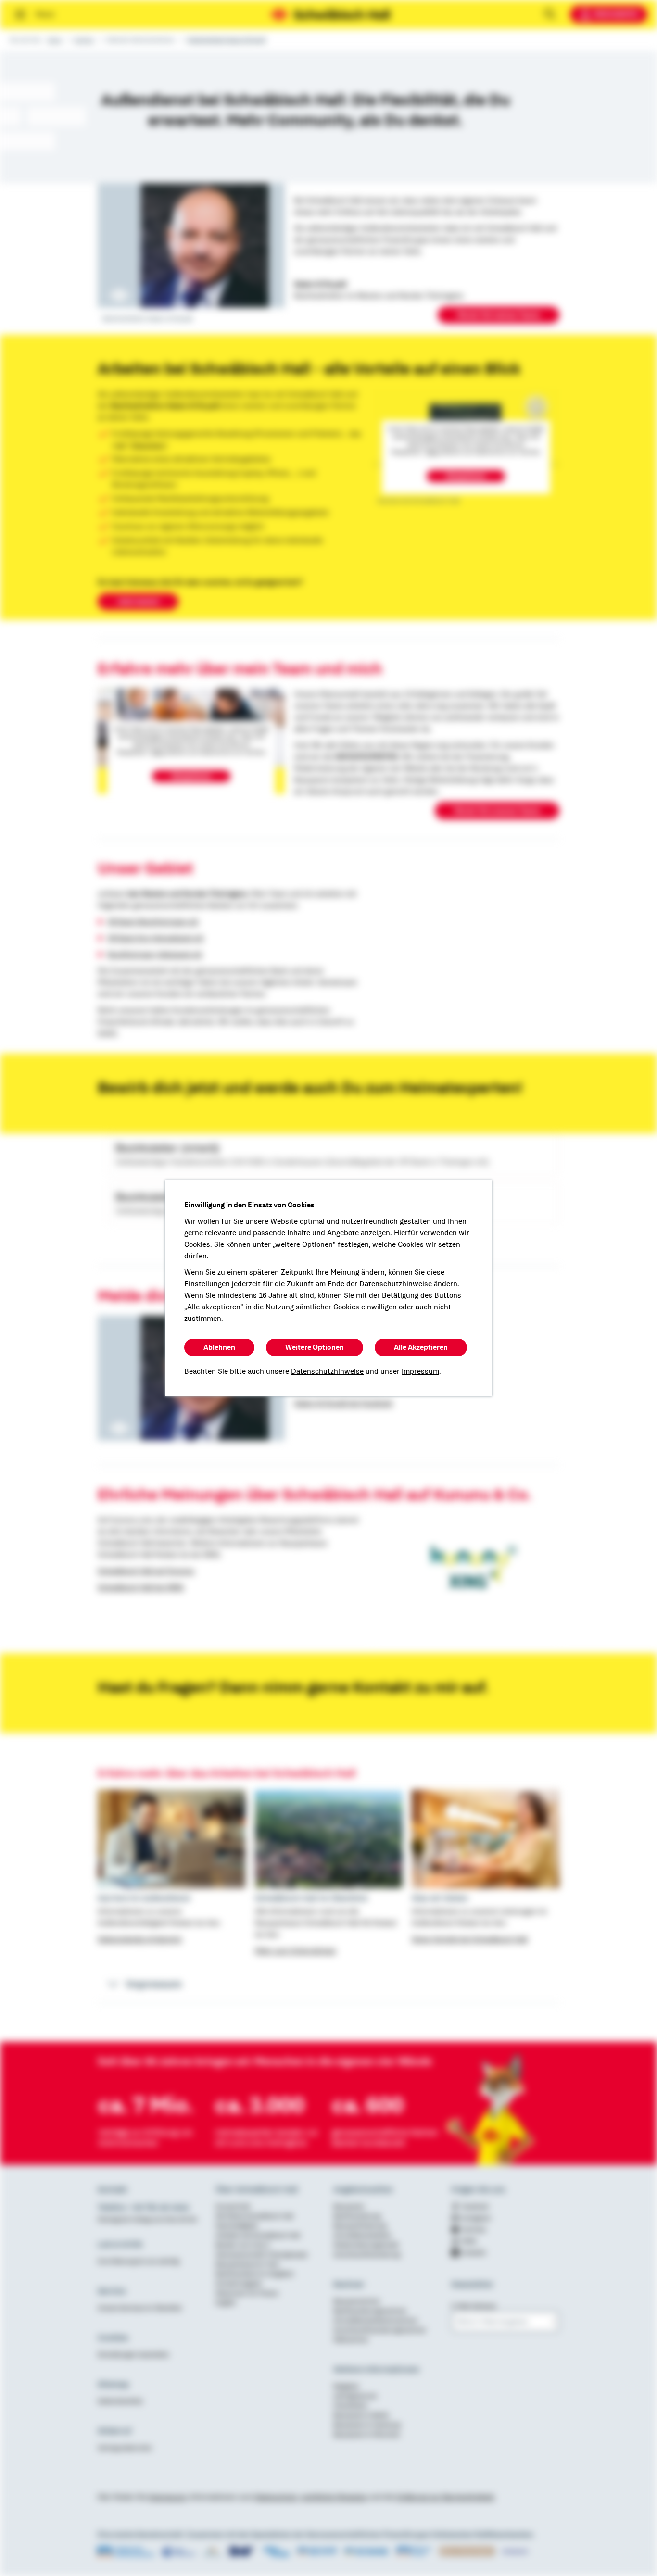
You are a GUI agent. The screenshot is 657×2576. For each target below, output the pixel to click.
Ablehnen (219, 1347)
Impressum (420, 1371)
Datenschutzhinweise (327, 1371)
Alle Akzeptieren (421, 1347)
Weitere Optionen (315, 1347)
